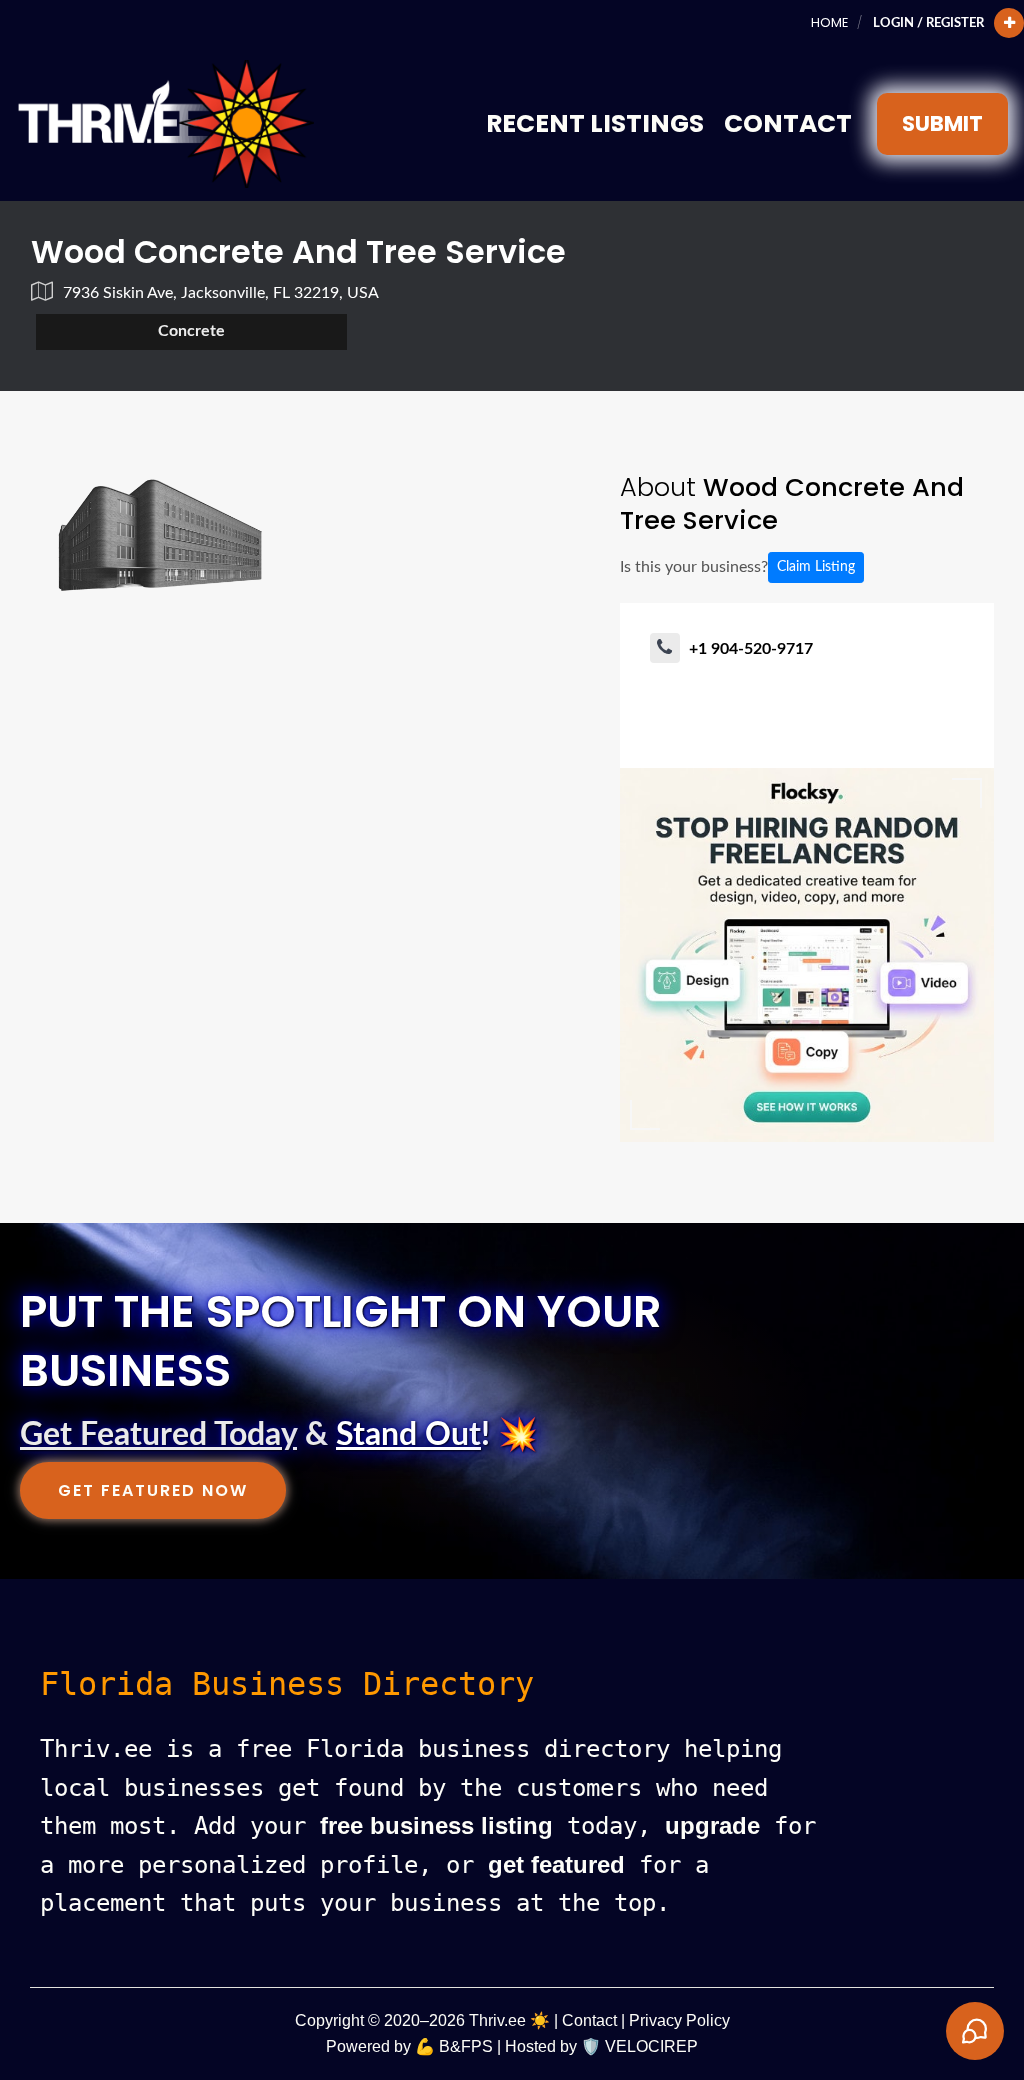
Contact (788, 123)
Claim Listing (816, 567)
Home (829, 22)
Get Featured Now (153, 1490)
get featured (556, 1864)
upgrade (712, 1825)
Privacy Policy (679, 2020)
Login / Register (928, 23)
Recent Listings (595, 123)
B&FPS (466, 2046)
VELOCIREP (651, 2046)
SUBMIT (942, 123)
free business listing (436, 1825)
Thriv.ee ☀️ (509, 2020)
